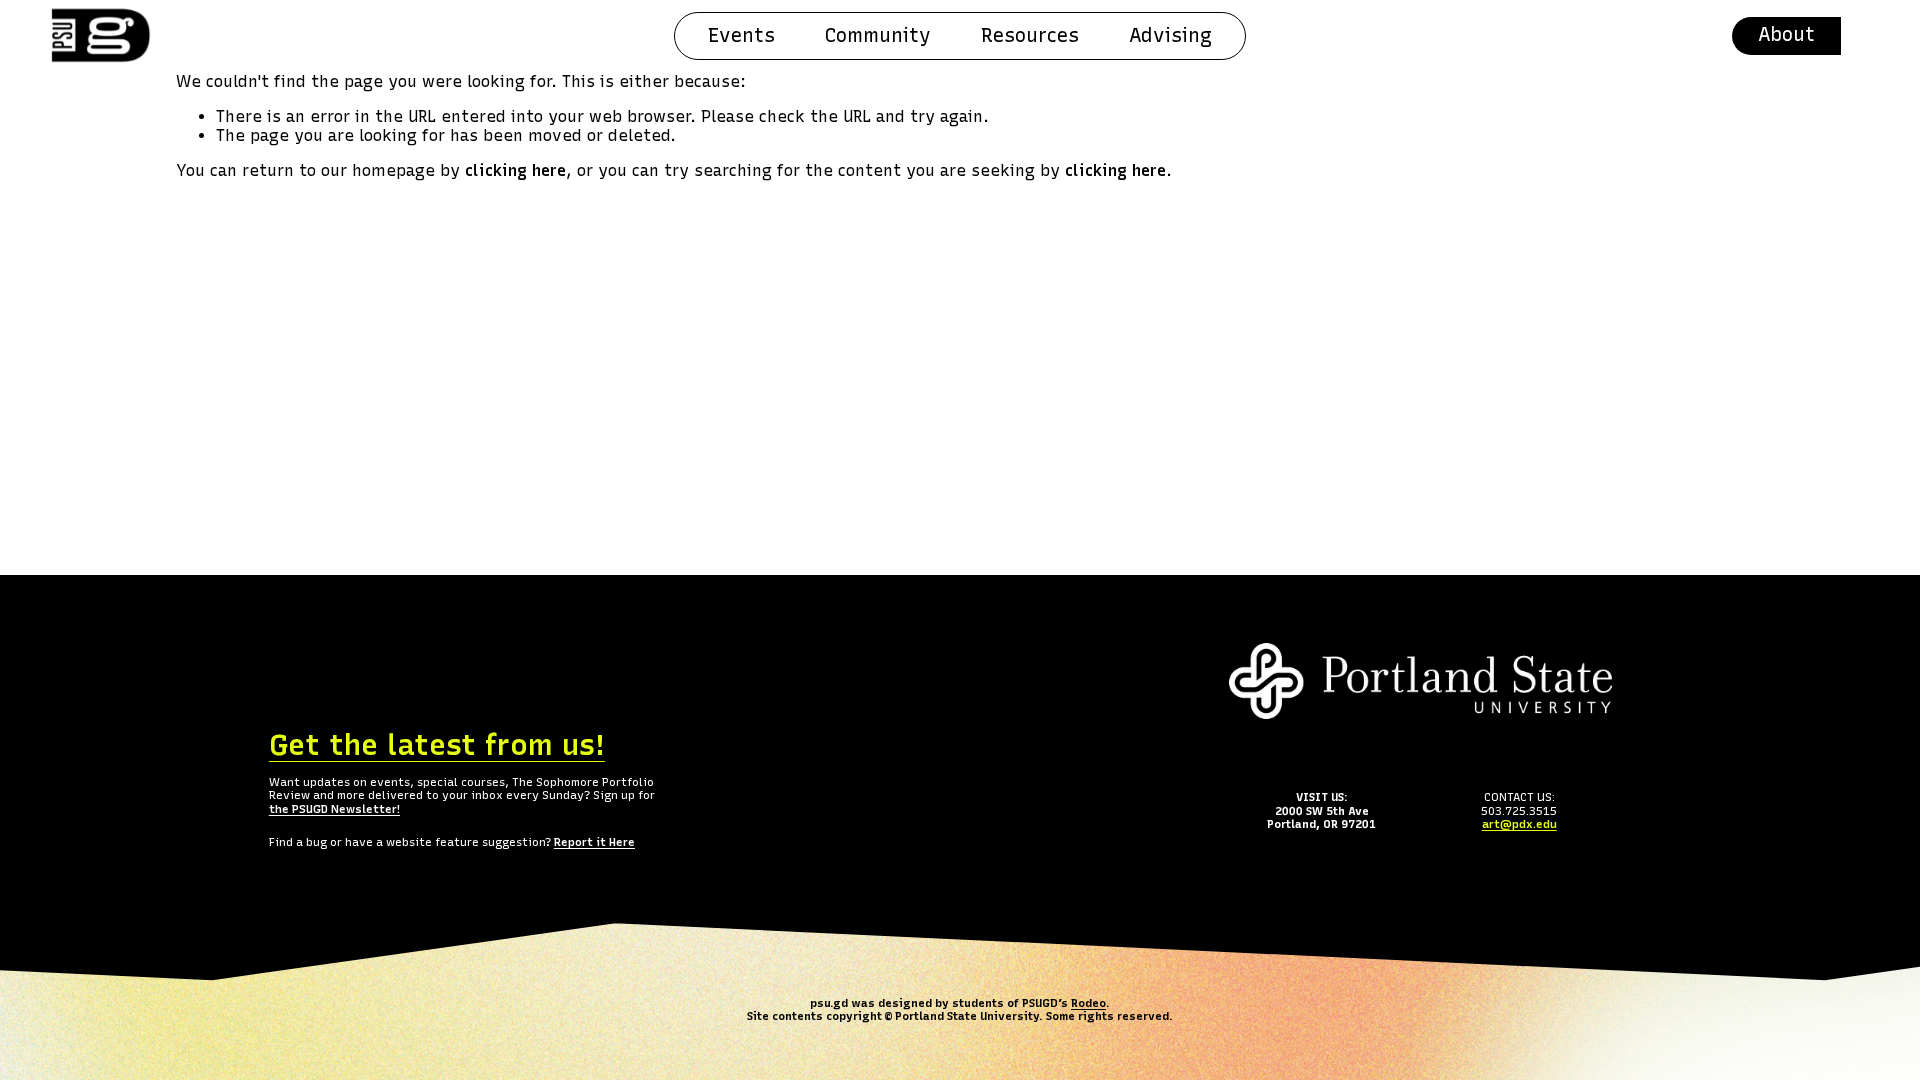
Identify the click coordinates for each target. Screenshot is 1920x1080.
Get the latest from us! (437, 744)
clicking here (515, 170)
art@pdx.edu (1519, 824)
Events (741, 35)
